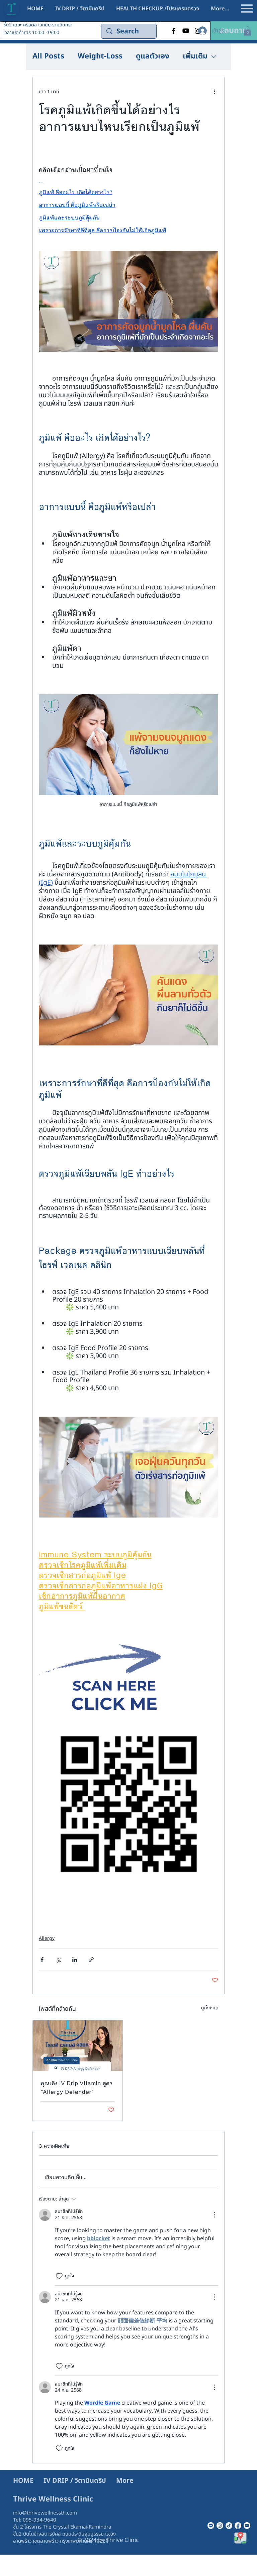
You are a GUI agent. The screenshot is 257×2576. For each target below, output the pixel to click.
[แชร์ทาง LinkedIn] (75, 1960)
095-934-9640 (39, 2520)
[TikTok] (229, 2526)
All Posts (48, 57)
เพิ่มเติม (195, 57)
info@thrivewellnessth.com (45, 2513)
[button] (234, 31)
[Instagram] (220, 2526)
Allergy (47, 1938)
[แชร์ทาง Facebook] (42, 1960)
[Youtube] (247, 2526)
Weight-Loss (100, 57)
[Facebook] (174, 31)
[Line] (211, 2526)
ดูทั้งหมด (210, 2008)
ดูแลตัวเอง (153, 57)
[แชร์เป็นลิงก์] (91, 1960)
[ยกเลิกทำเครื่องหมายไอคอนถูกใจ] (59, 2276)
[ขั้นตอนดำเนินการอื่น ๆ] (214, 92)
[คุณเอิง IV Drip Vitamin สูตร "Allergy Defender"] (78, 2046)
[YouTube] (186, 31)
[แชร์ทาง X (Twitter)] (58, 1960)
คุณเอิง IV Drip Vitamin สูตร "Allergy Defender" (77, 2088)
